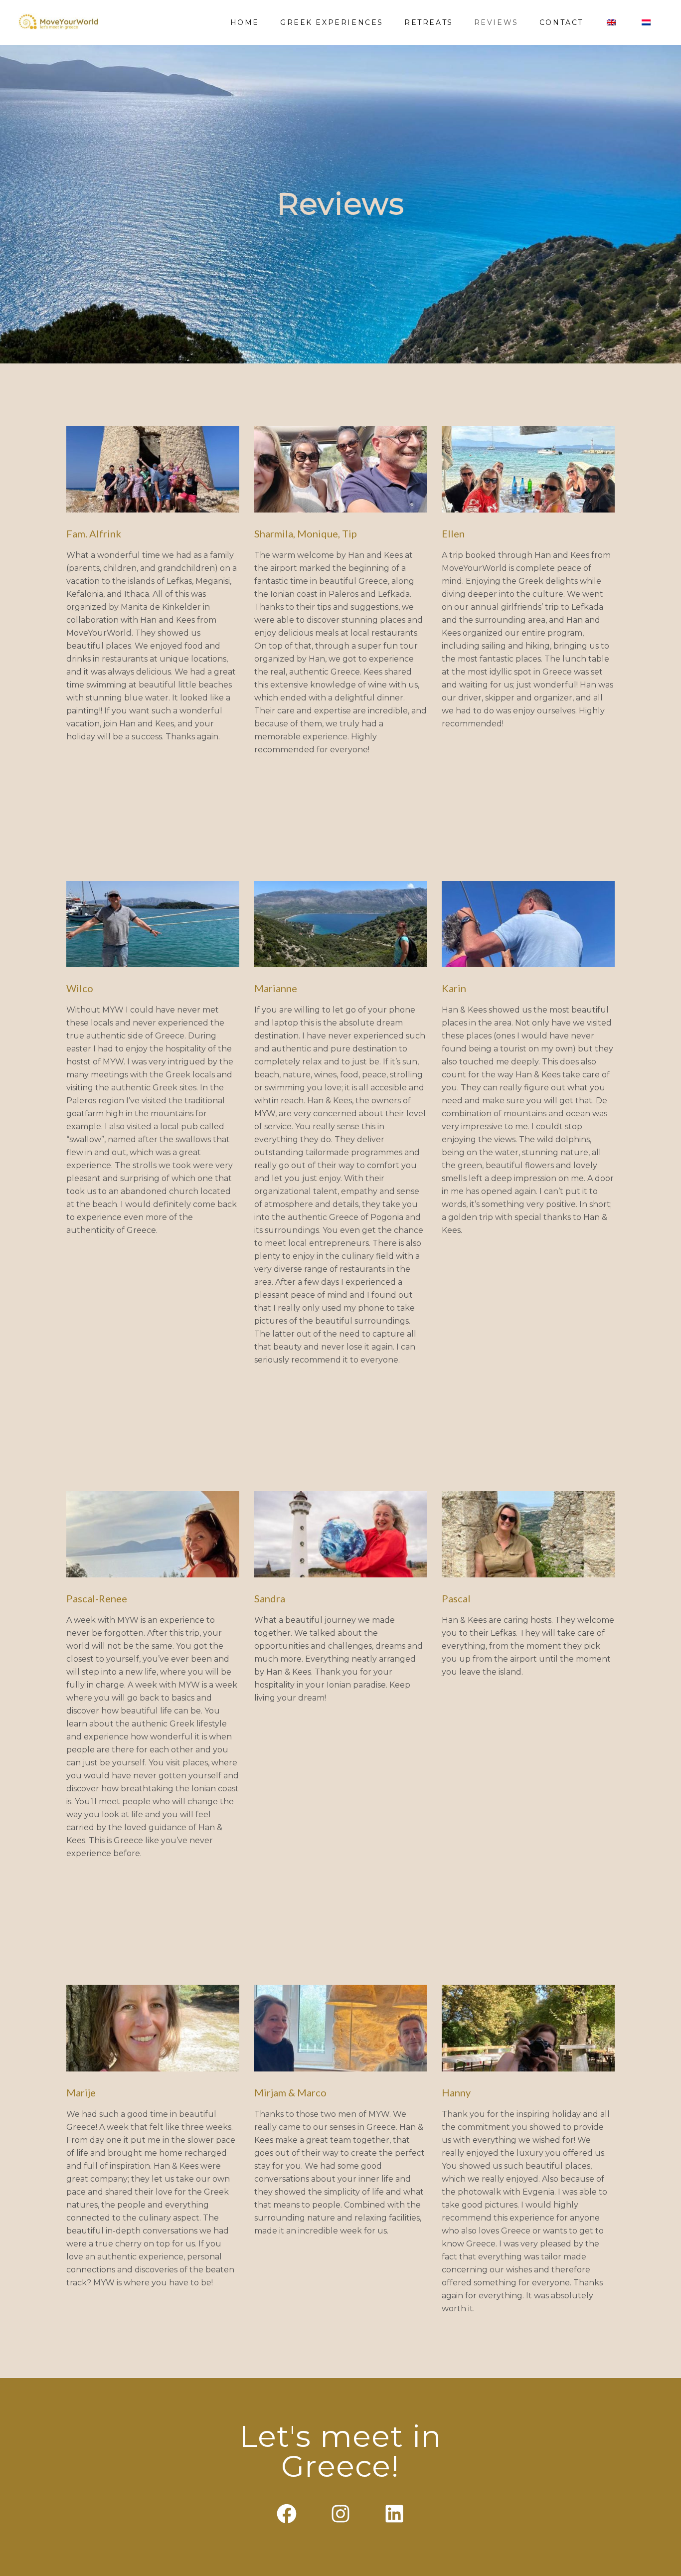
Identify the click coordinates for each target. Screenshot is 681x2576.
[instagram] (340, 2514)
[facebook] (287, 2514)
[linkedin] (394, 2514)
